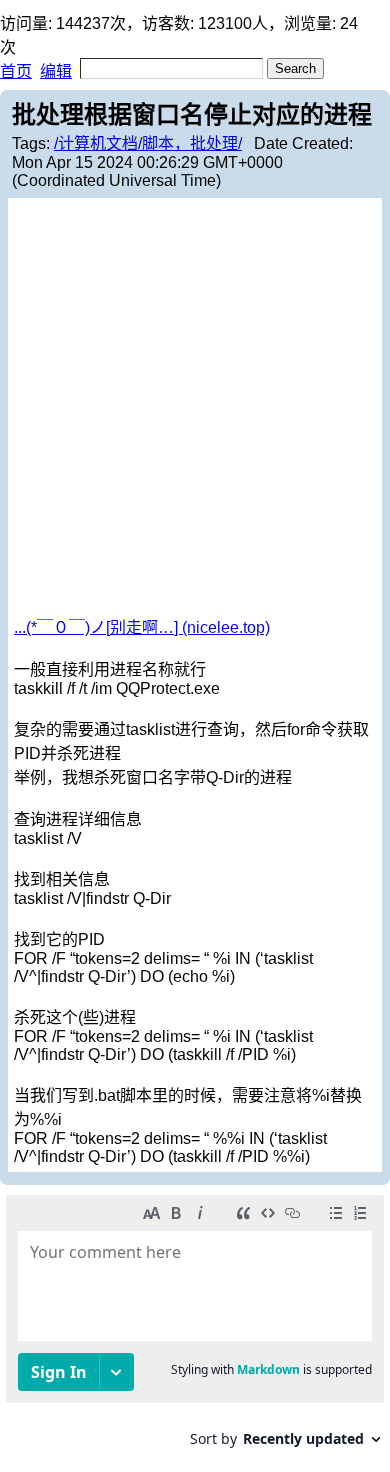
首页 (16, 71)
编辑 (56, 71)
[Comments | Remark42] (195, 1328)
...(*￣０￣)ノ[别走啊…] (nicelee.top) (142, 627)
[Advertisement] (195, 409)
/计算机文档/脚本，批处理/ (148, 143)
